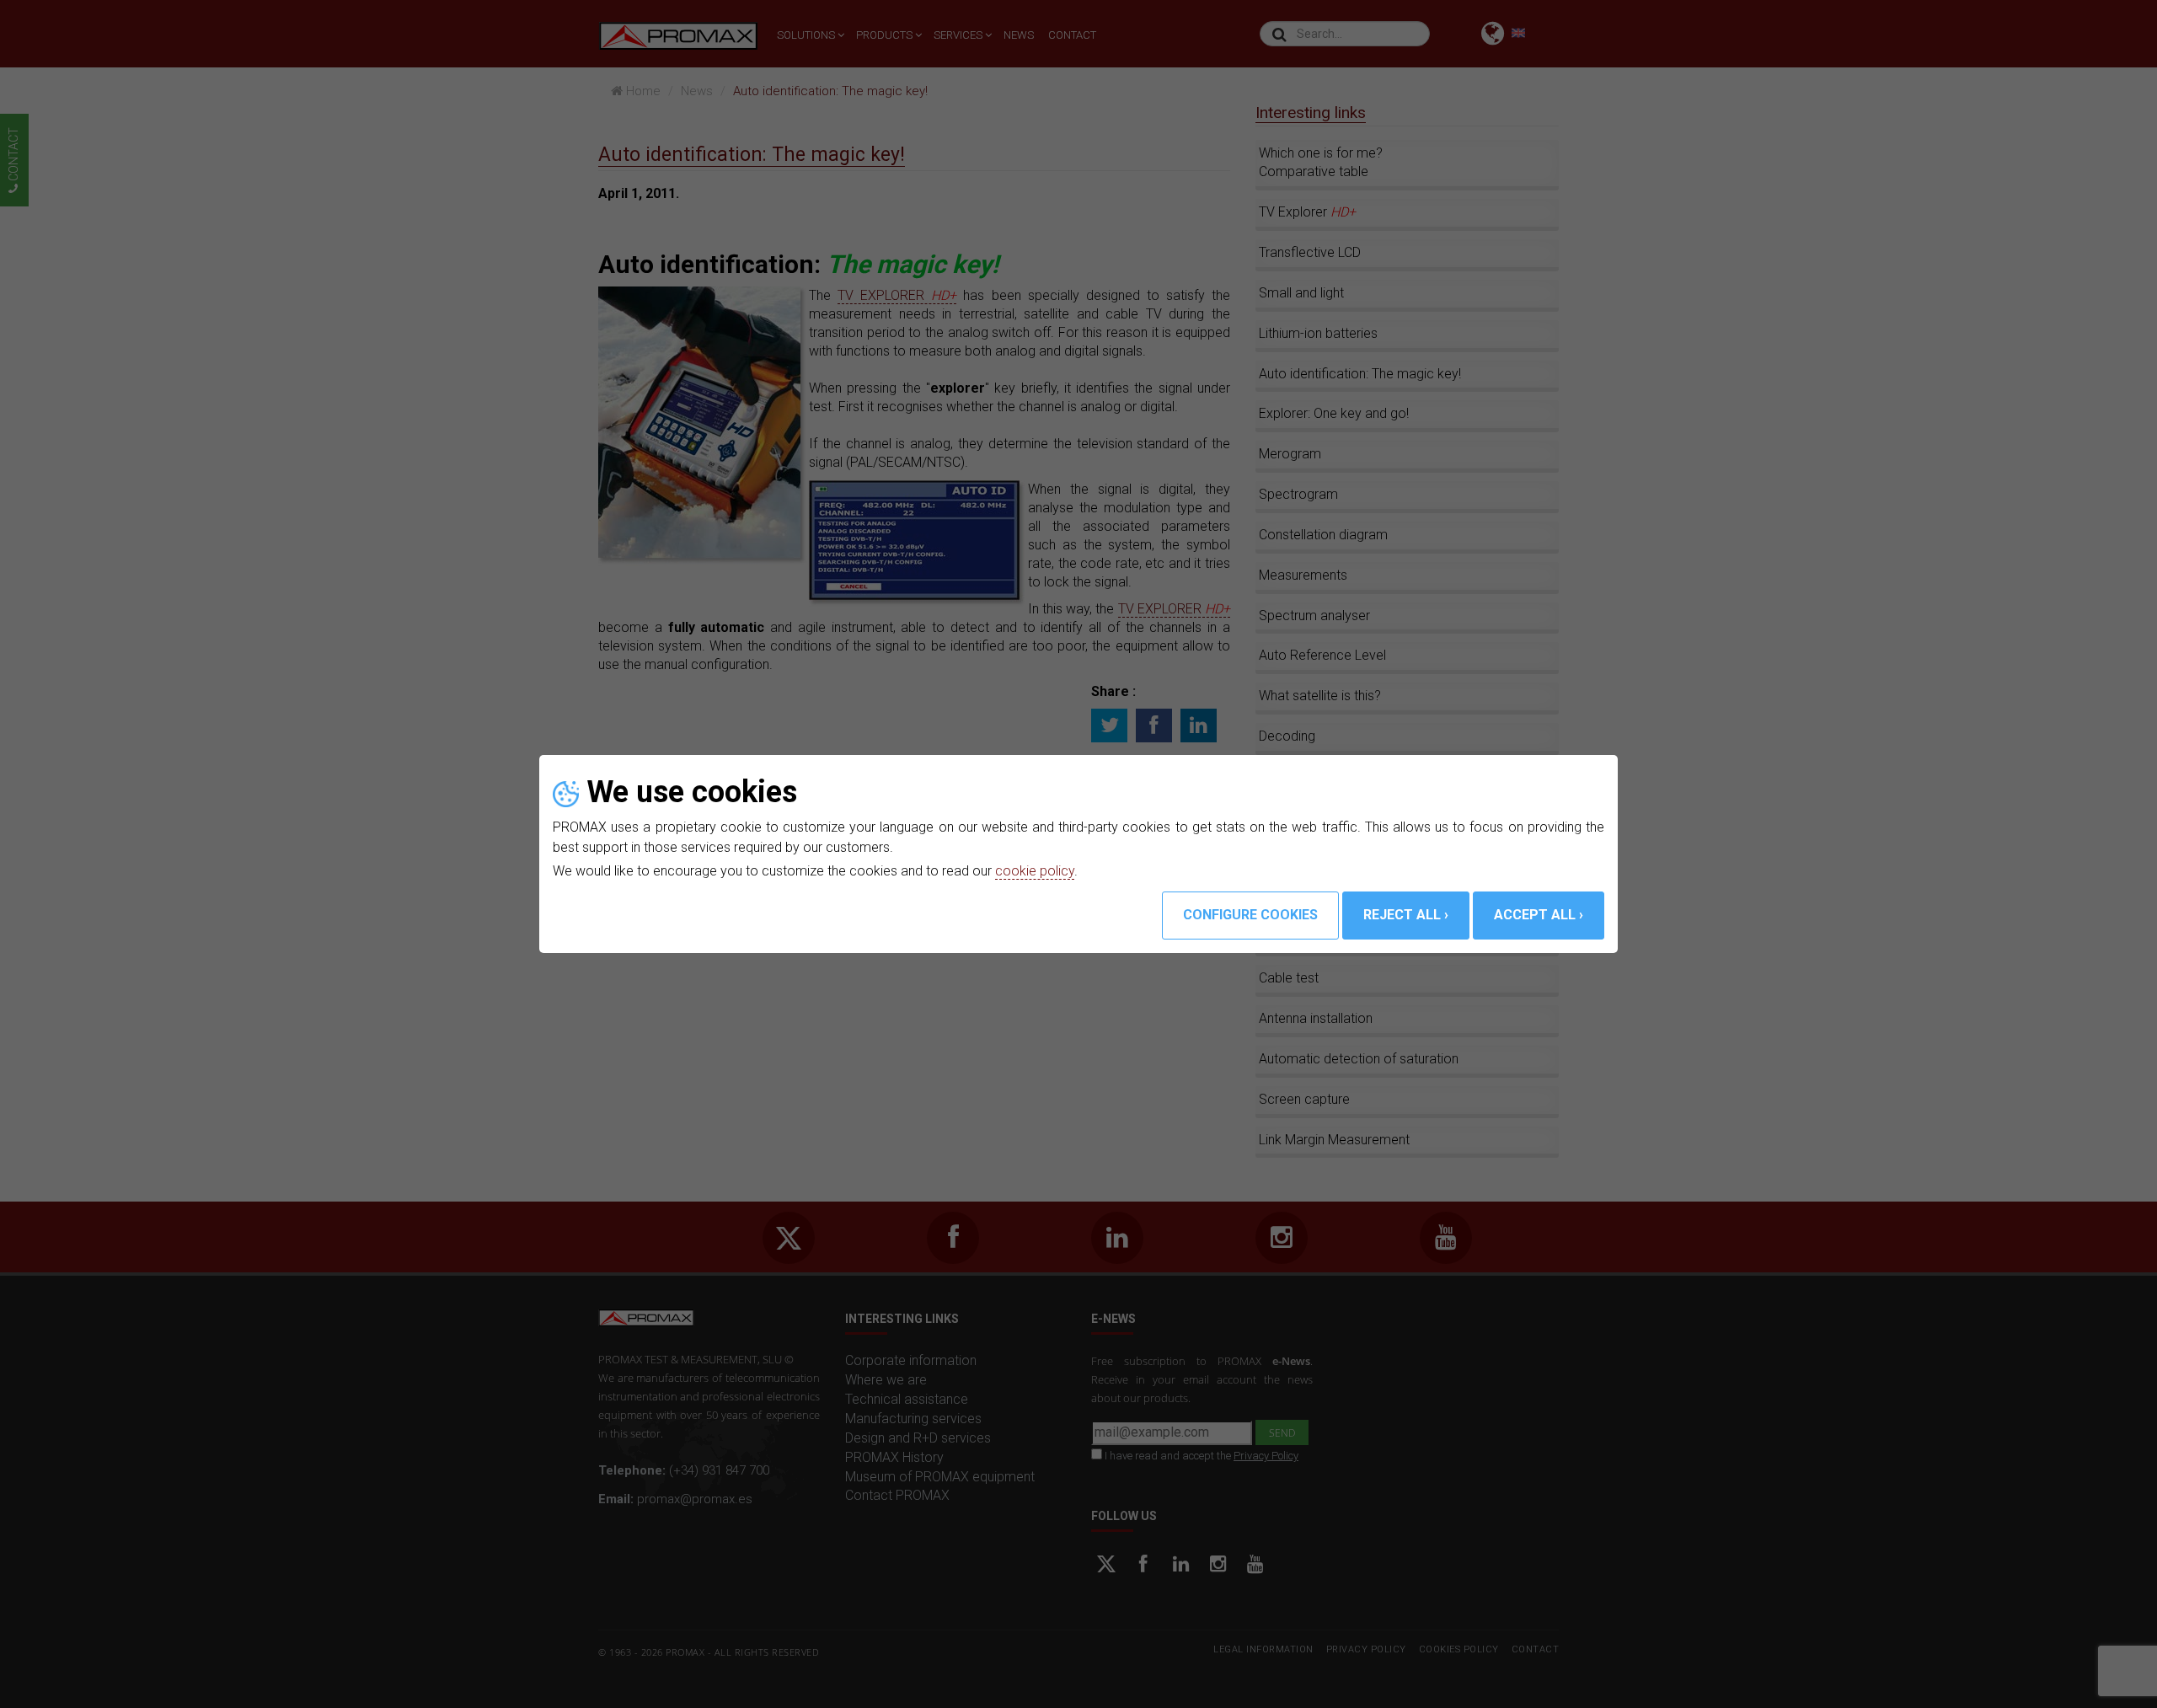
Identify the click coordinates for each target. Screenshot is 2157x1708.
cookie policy (1035, 871)
